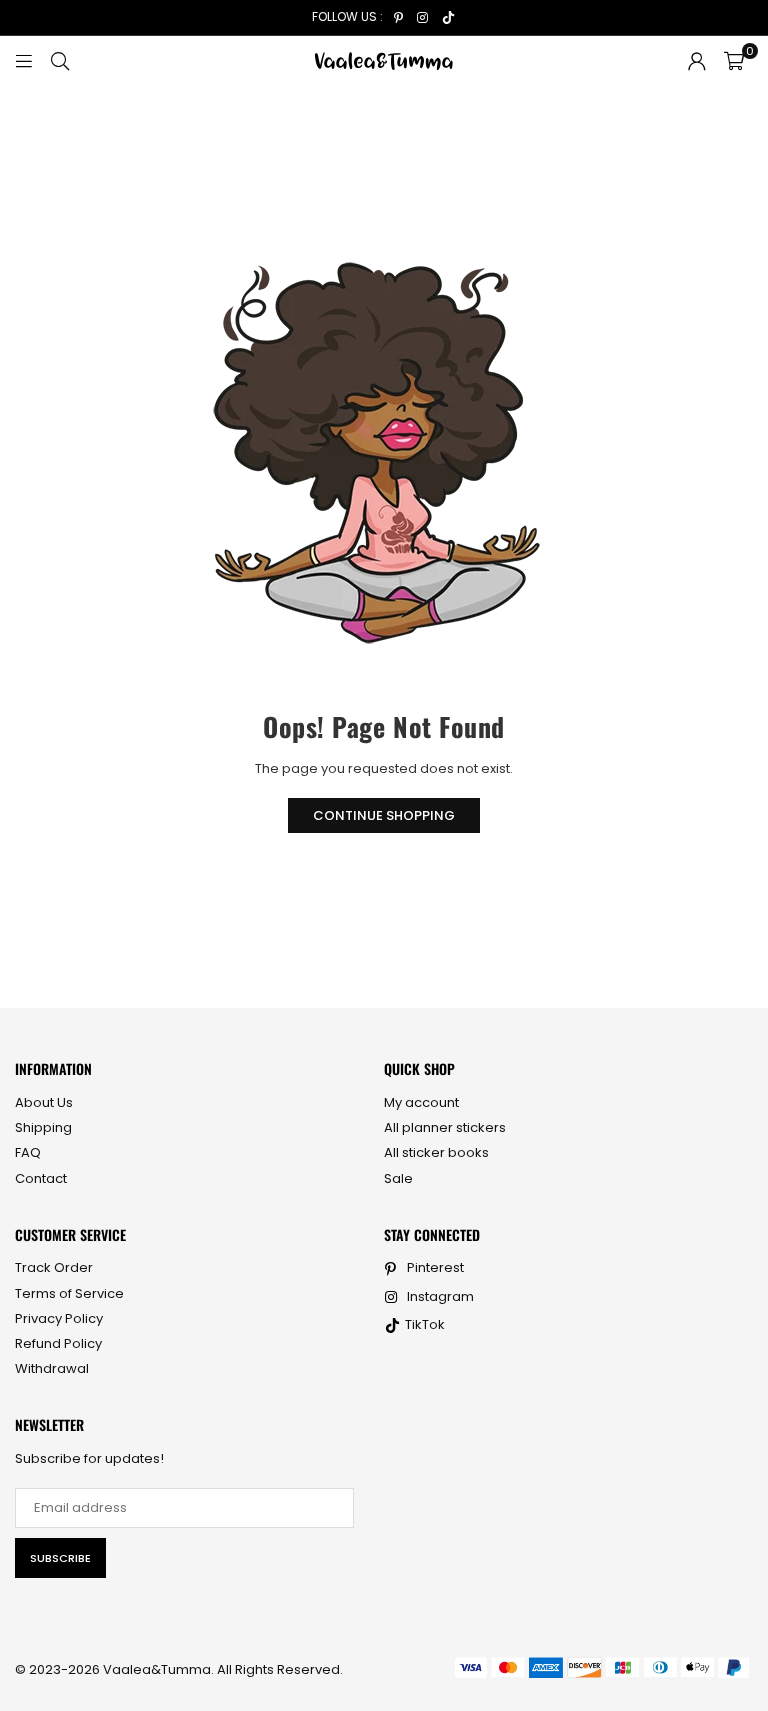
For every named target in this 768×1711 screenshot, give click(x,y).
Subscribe (60, 1558)
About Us (44, 1102)
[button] (734, 61)
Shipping (43, 1127)
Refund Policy (58, 1343)
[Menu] (24, 60)
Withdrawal (52, 1368)
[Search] (60, 60)
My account (421, 1102)
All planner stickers (445, 1127)
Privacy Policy (59, 1318)
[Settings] (697, 61)
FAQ (28, 1152)
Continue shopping (384, 815)
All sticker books (436, 1152)
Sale (398, 1178)
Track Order (54, 1267)
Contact (41, 1178)
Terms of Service (69, 1293)
